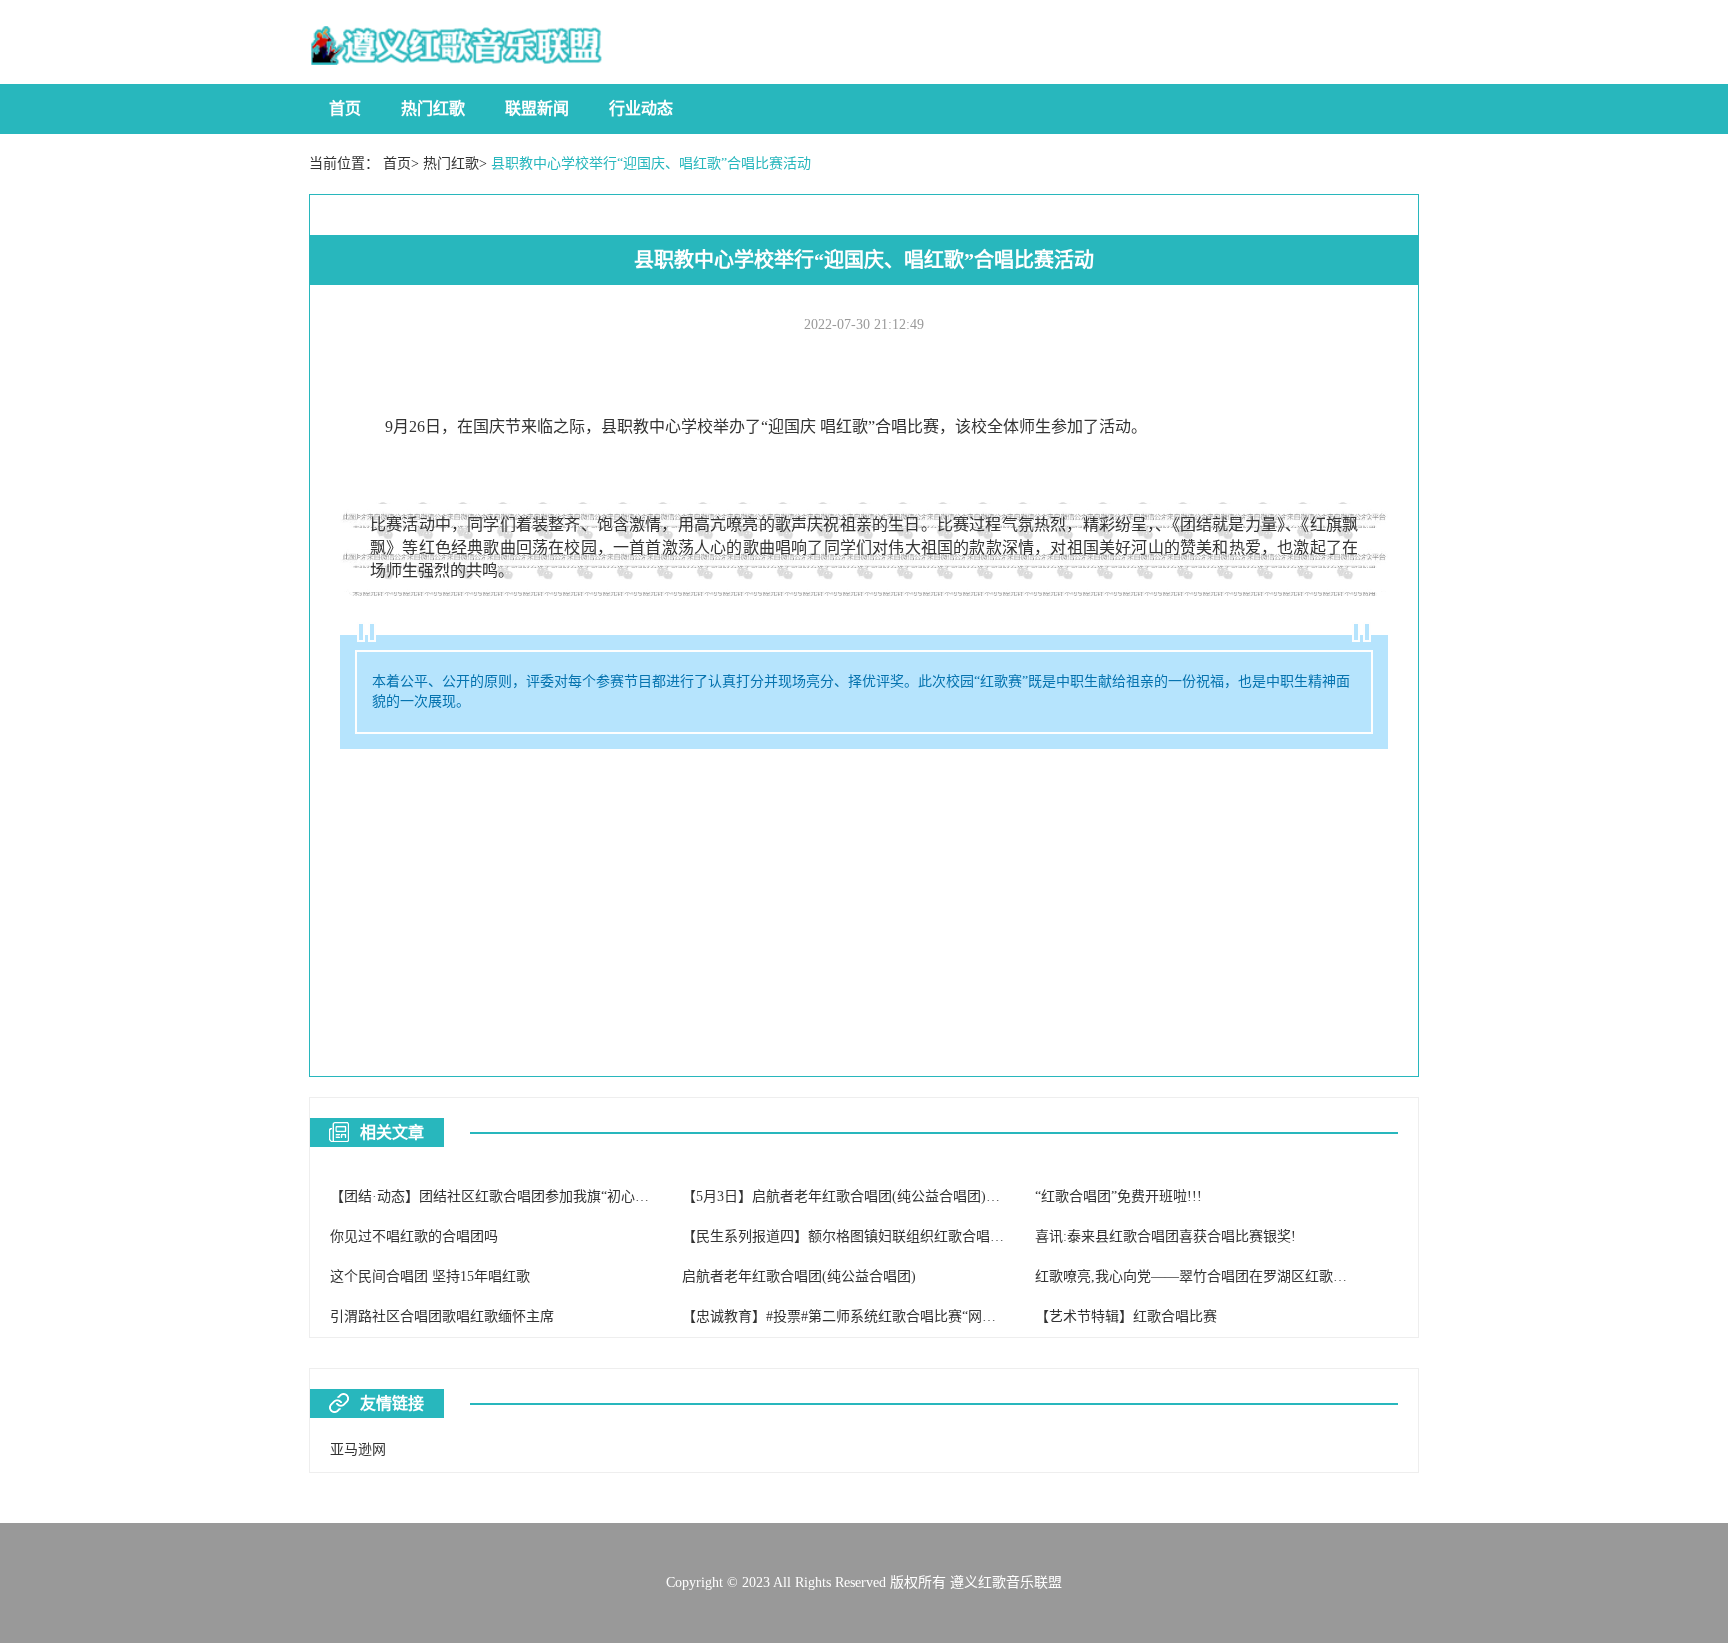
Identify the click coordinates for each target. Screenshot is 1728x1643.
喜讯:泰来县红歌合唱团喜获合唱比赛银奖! (1165, 1236)
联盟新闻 (537, 108)
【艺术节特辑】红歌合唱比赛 (1126, 1316)
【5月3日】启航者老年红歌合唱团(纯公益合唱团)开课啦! (857, 1196)
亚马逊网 (358, 1449)
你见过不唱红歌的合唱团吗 (414, 1236)
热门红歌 (433, 108)
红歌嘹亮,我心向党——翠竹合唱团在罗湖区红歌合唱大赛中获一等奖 (1247, 1276)
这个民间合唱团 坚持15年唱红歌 (430, 1276)
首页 (345, 108)
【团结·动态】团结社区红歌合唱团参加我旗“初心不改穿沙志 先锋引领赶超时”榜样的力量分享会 (627, 1196)
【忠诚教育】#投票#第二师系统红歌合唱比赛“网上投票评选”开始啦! (893, 1316)
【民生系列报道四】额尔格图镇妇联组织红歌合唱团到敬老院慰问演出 (899, 1236)
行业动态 (641, 108)
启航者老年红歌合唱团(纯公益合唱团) (799, 1276)
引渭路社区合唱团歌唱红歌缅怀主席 (442, 1316)
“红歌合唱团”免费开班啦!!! (1118, 1196)
